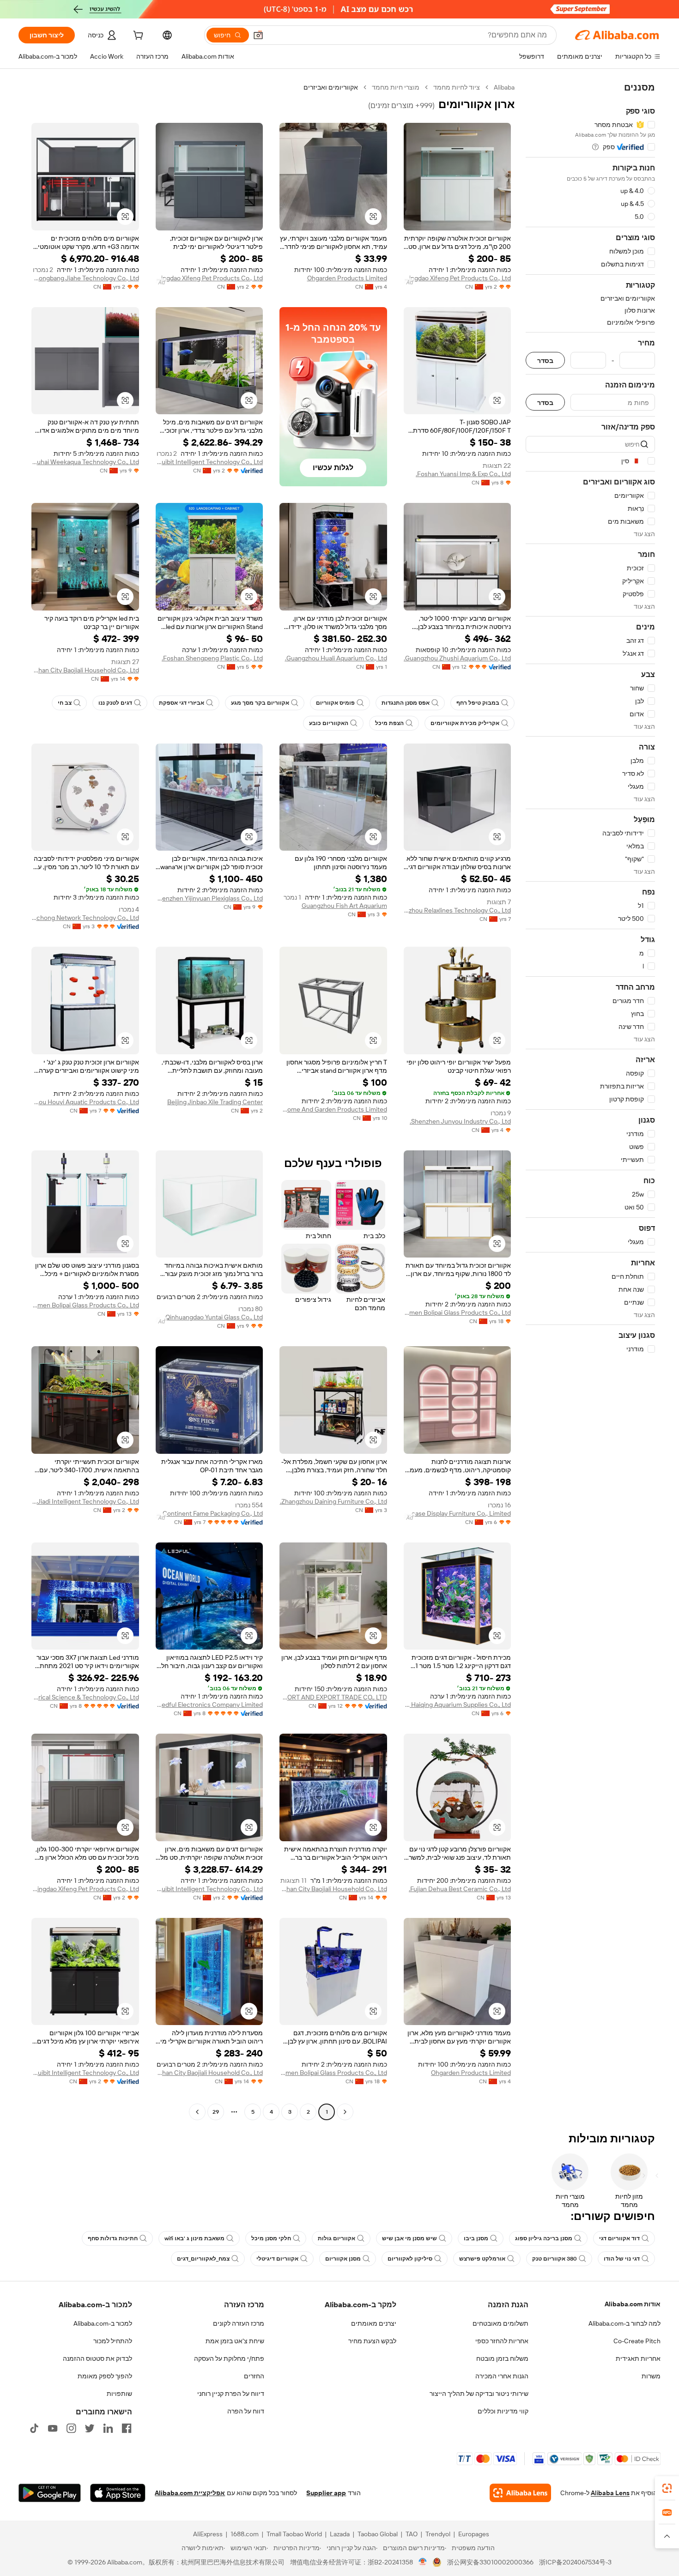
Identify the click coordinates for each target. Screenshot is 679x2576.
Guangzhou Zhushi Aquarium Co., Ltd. (457, 658)
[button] (258, 35)
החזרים (254, 2376)
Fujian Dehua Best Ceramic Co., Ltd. (460, 1889)
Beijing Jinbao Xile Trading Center (215, 1102)
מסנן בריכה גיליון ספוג (544, 2238)
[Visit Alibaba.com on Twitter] (90, 2428)
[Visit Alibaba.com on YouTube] (53, 2428)
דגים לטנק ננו (115, 703)
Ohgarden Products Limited (347, 278)
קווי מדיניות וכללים (503, 2411)
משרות (651, 2376)
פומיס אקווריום (335, 703)
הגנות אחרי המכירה (502, 2376)
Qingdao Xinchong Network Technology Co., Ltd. (85, 918)
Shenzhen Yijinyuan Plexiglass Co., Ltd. (209, 898)
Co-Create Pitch (637, 2341)
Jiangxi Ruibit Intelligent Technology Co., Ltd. (209, 462)
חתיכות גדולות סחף (113, 2238)
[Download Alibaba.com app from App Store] (118, 2493)
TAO (412, 2534)
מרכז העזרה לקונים (239, 2323)
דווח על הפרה (246, 2411)
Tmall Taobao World (294, 2534)
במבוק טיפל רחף (478, 703)
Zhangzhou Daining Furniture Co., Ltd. (333, 1501)
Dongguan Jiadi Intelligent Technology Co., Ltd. (85, 1501)
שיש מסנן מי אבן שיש (409, 2238)
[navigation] (590, 1101)
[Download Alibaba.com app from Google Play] (50, 2493)
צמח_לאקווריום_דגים (203, 2259)
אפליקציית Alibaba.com (190, 2493)
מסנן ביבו (476, 2238)
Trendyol (438, 2534)
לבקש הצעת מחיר (372, 2341)
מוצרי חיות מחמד (396, 87)
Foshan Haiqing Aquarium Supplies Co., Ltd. (458, 1705)
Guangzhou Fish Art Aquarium (344, 906)
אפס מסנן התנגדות (406, 703)
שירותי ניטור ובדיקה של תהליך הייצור (479, 2394)
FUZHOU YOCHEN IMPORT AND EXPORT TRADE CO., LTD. (333, 1697)
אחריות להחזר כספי (502, 2341)
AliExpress (208, 2534)
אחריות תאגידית (638, 2358)
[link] (667, 2488)
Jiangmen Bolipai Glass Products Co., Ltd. (458, 1312)
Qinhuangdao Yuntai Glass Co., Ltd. (213, 1317)
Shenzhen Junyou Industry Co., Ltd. (460, 1121)
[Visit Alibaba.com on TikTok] (34, 2428)
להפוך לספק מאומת (105, 2376)
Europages (474, 2534)
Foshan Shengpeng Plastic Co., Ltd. (212, 658)
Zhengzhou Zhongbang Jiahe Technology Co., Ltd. (85, 278)
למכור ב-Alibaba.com (103, 2323)
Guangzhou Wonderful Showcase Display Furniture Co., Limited (458, 1513)
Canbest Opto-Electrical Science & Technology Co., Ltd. (85, 1697)
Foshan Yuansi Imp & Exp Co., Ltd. (463, 474)
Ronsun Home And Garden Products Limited (333, 1109)
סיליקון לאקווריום (410, 2259)
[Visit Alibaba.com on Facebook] (127, 2428)
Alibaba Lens (610, 2493)
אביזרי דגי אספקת (182, 703)
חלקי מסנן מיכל (271, 2238)
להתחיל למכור (113, 2341)
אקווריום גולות (336, 2238)
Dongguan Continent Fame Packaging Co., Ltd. (209, 1513)
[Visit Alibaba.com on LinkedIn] (108, 2428)
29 (216, 2112)
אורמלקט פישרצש (482, 2259)
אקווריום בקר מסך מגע (260, 703)
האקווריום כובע (329, 723)
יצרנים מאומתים (374, 2323)
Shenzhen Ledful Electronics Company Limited (209, 1705)
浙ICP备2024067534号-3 (575, 2562)
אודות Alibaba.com (633, 2304)
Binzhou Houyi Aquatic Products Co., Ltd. (85, 1102)
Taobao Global (378, 2534)
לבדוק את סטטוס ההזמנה (97, 2358)
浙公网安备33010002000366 (490, 2562)
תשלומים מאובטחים (500, 2323)
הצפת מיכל (389, 723)
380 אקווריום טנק (555, 2259)
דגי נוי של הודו (622, 2259)
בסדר (545, 360)
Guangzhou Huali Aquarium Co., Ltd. (336, 658)
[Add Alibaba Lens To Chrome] (520, 2493)
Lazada (340, 2534)
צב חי (65, 703)
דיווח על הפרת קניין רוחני (231, 2394)
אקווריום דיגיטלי (277, 2259)
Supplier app (326, 2493)
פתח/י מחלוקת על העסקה (229, 2358)
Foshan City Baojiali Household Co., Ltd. (85, 670)
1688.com (245, 2534)
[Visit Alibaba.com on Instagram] (71, 2428)
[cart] (137, 36)
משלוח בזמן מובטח (502, 2358)
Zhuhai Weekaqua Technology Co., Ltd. (85, 462)
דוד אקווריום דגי (619, 2238)
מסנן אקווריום (343, 2259)
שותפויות (119, 2394)
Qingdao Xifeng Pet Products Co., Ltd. (458, 278)
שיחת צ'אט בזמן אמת (235, 2341)
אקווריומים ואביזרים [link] (331, 87)
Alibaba (504, 87)
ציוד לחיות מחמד (457, 87)
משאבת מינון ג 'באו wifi (194, 2238)
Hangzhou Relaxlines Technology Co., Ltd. (458, 910)
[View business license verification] (423, 2562)
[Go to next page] (197, 2112)
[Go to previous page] (345, 2112)
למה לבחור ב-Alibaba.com (624, 2323)
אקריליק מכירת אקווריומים (465, 723)
